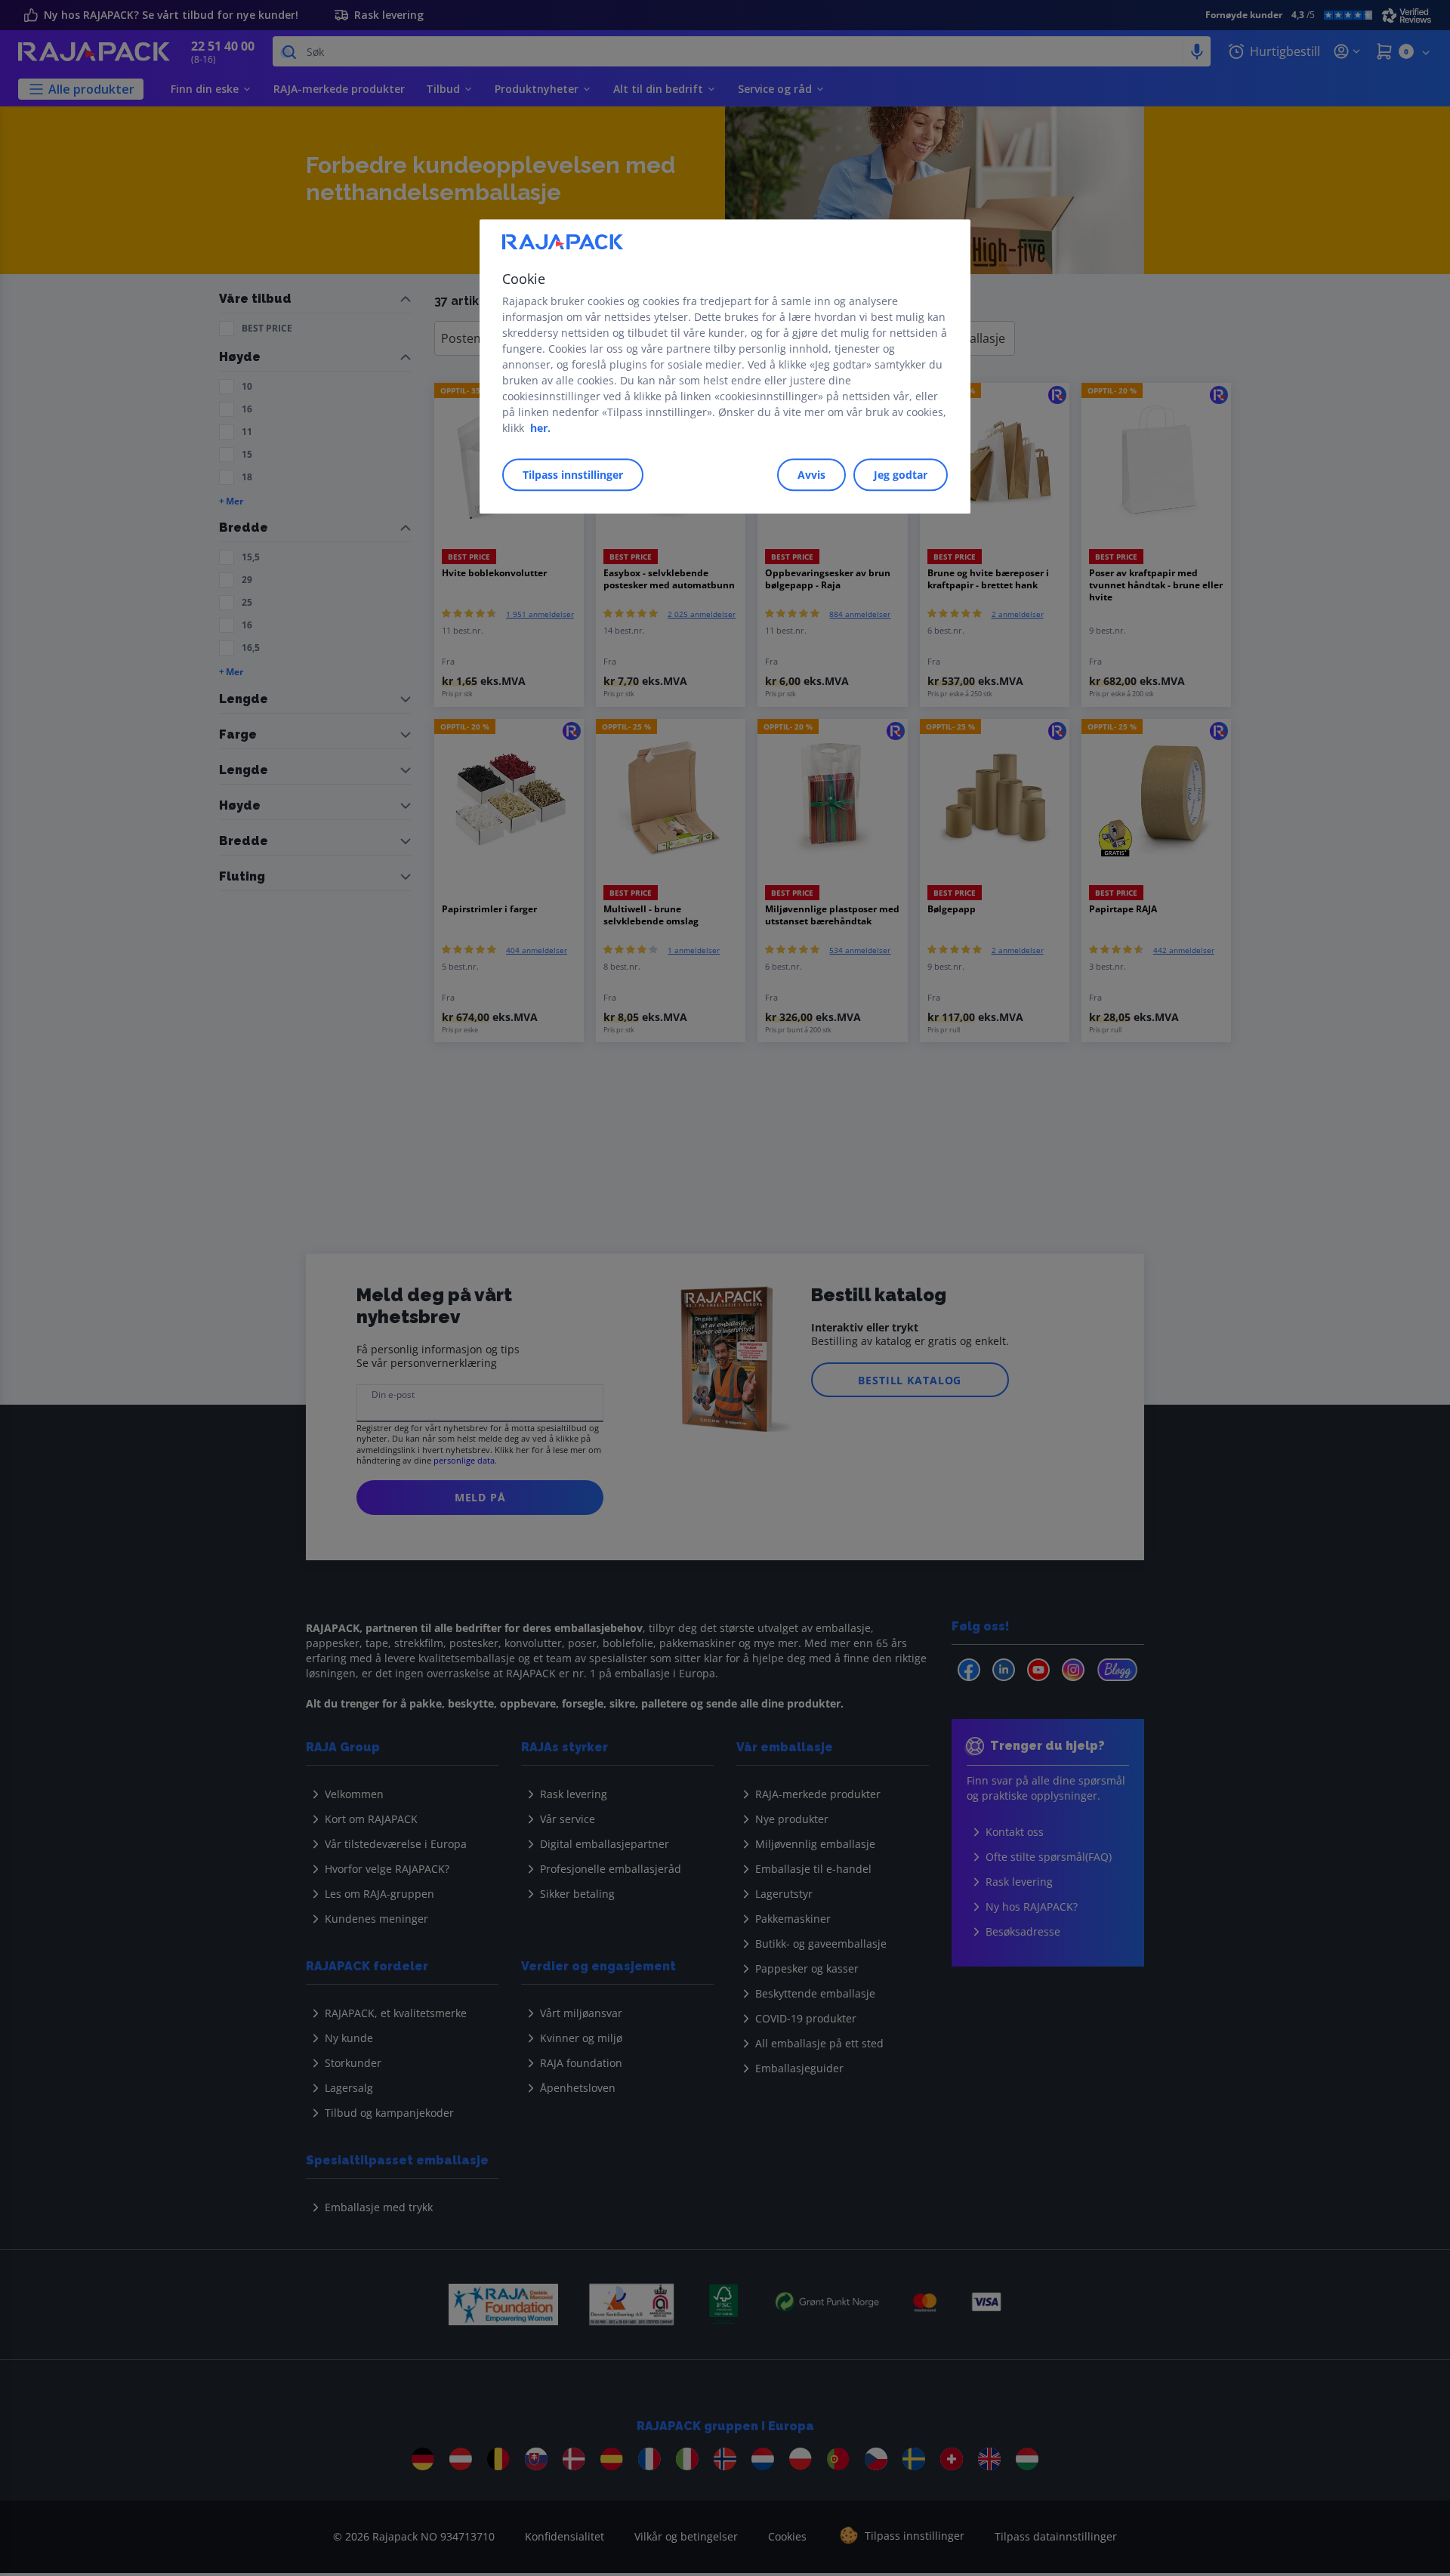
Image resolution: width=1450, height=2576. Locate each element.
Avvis (811, 475)
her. (540, 428)
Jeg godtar (901, 475)
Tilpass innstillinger (573, 475)
